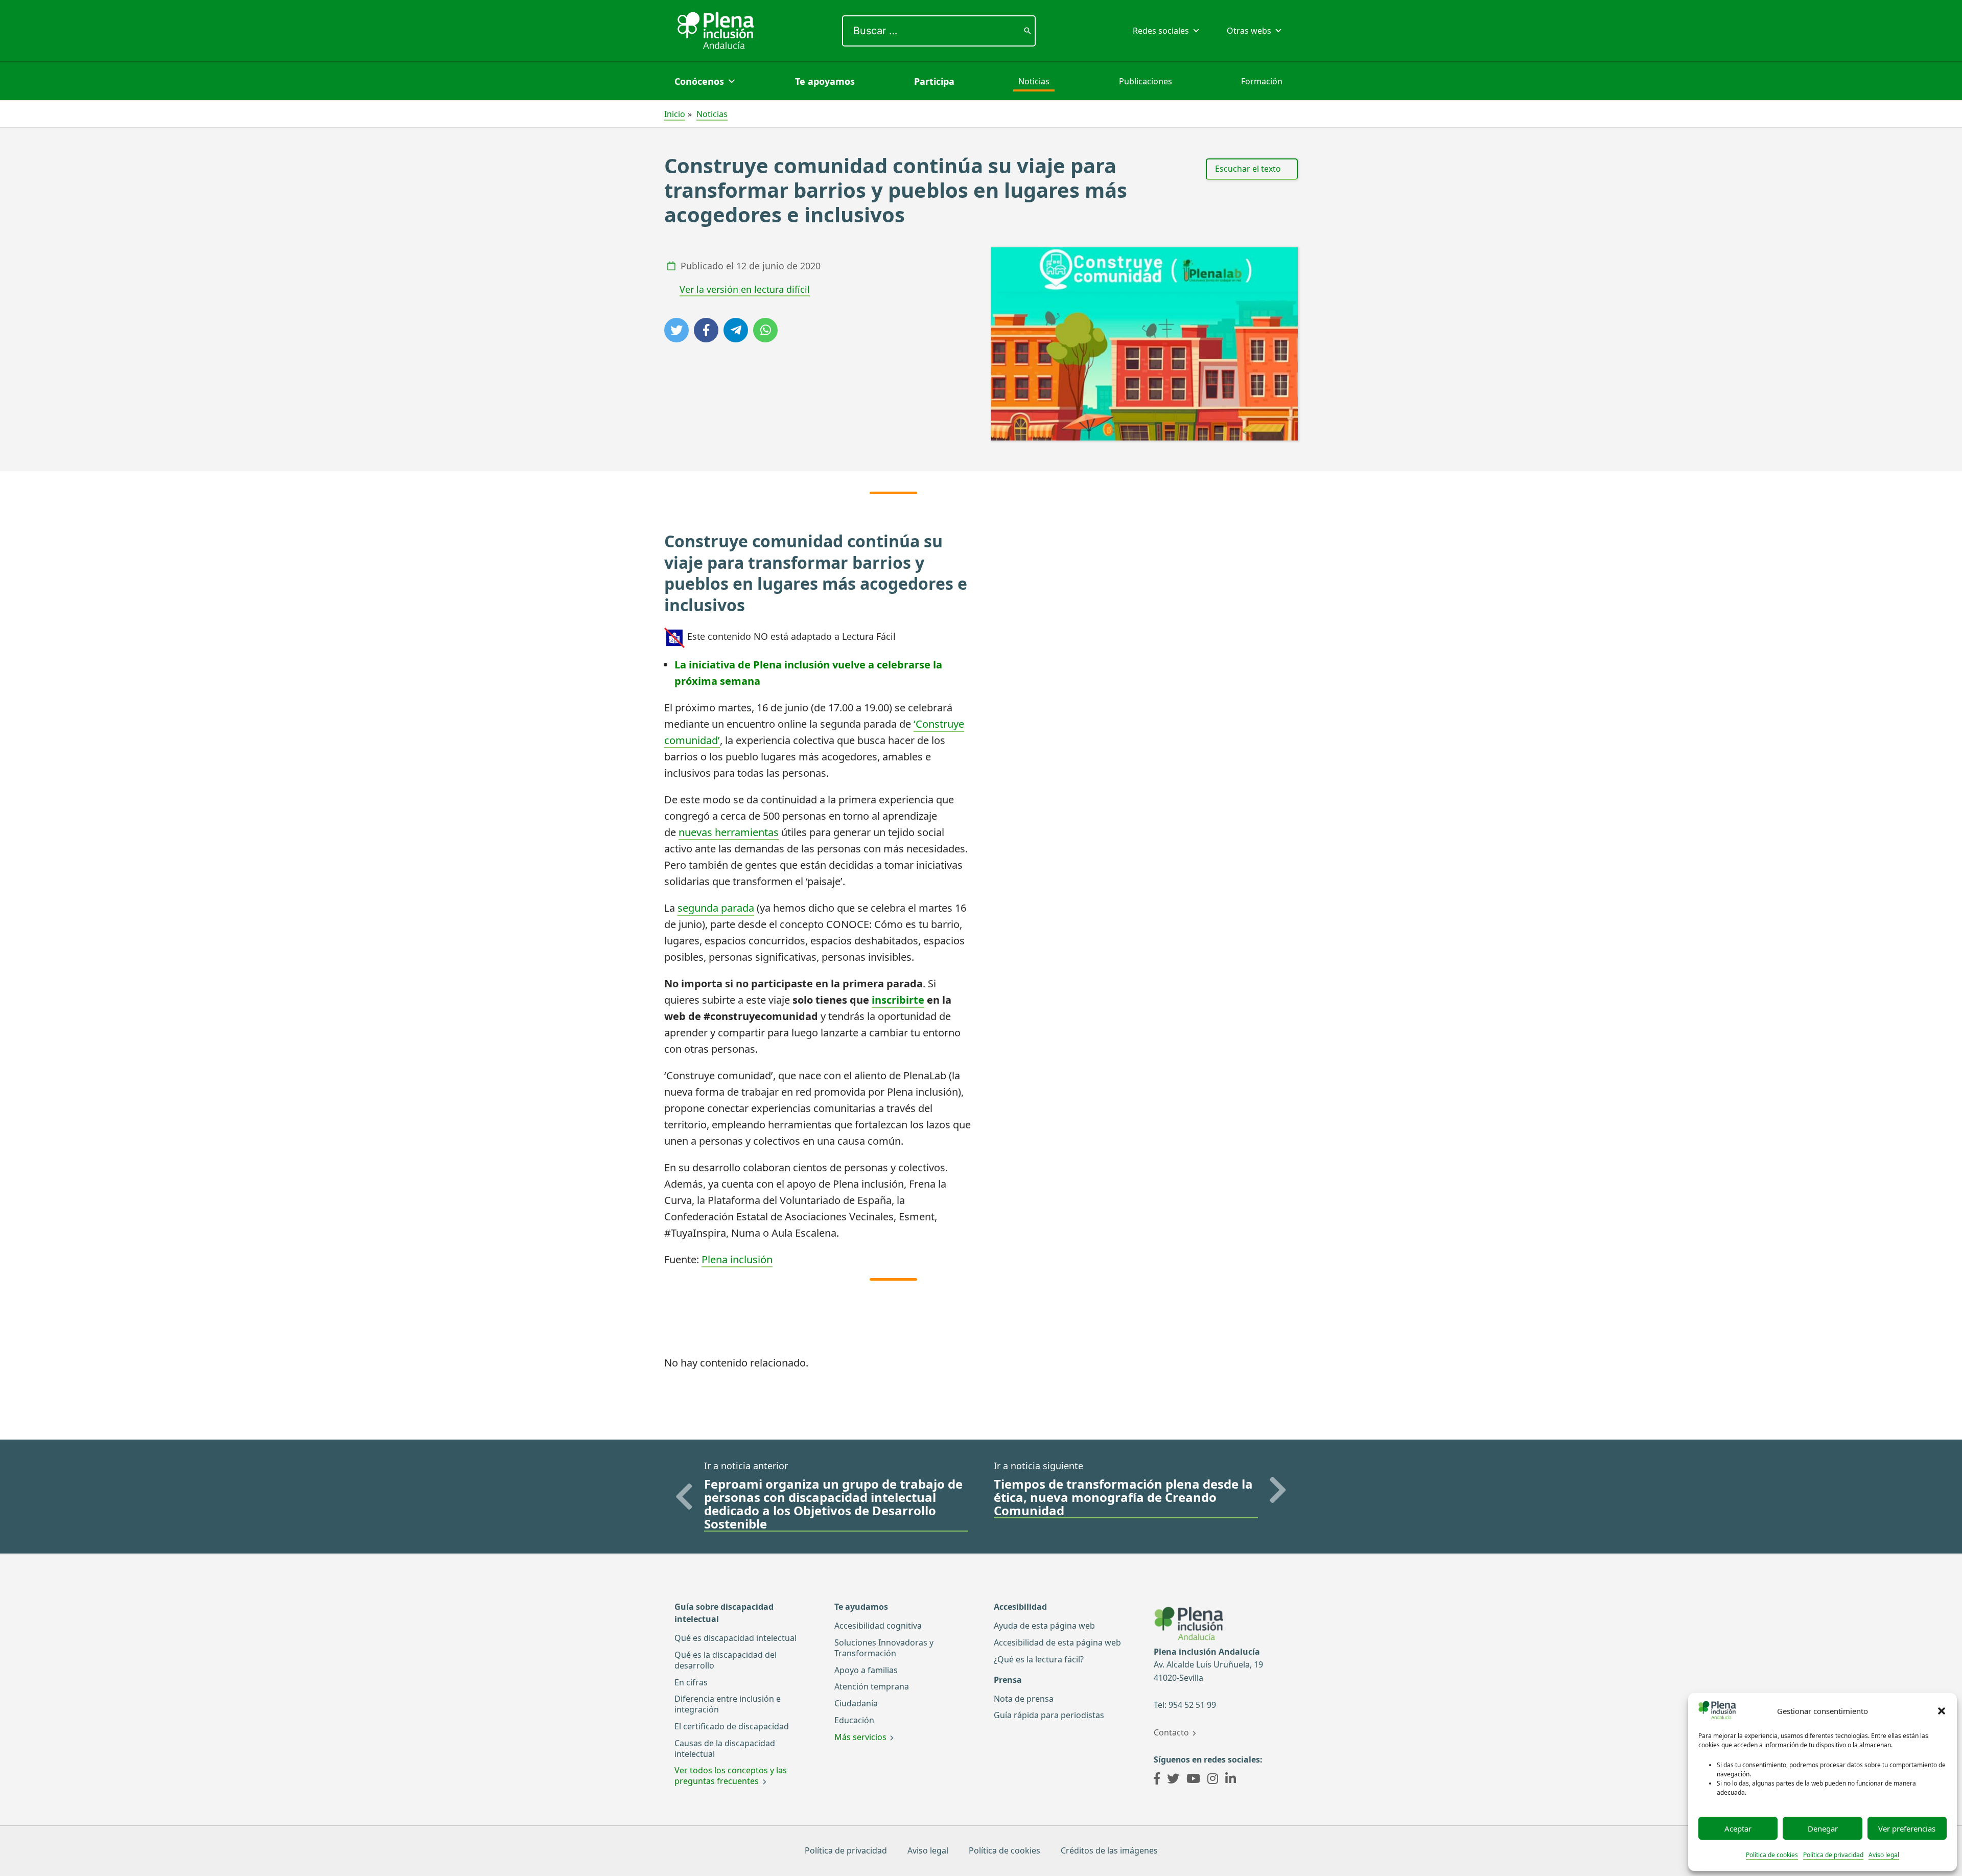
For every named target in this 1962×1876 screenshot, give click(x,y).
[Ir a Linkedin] (1231, 1780)
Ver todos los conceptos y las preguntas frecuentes (731, 1776)
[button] (1942, 1711)
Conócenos (699, 81)
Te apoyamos (825, 81)
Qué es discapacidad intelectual (735, 1638)
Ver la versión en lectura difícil (745, 289)
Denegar (1823, 1828)
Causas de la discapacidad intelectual (725, 1748)
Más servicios (860, 1737)
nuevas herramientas (729, 832)
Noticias (1034, 81)
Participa (934, 81)
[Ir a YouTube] (1193, 1780)
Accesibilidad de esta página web (1057, 1642)
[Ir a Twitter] (1173, 1780)
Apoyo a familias (866, 1670)
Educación (854, 1720)
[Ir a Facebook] (1157, 1780)
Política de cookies (1772, 1855)
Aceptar (1738, 1828)
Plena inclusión (737, 1259)
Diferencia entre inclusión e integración (728, 1704)
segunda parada (716, 908)
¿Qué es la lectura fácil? (1039, 1659)
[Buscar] (1027, 31)
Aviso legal (1884, 1855)
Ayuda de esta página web (1044, 1626)
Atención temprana (872, 1686)
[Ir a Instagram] (1213, 1780)
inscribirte (898, 1000)
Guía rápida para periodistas (1049, 1715)
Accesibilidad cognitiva (878, 1626)
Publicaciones (1146, 81)
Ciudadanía (856, 1703)
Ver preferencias (1907, 1828)
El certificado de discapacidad (732, 1726)
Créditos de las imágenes (1109, 1850)
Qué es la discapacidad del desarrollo (726, 1660)
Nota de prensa (1024, 1699)
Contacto (1171, 1732)
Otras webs (1249, 31)
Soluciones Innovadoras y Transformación (884, 1648)
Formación (1262, 81)
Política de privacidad (1833, 1855)
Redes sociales (1161, 31)
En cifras (691, 1682)
